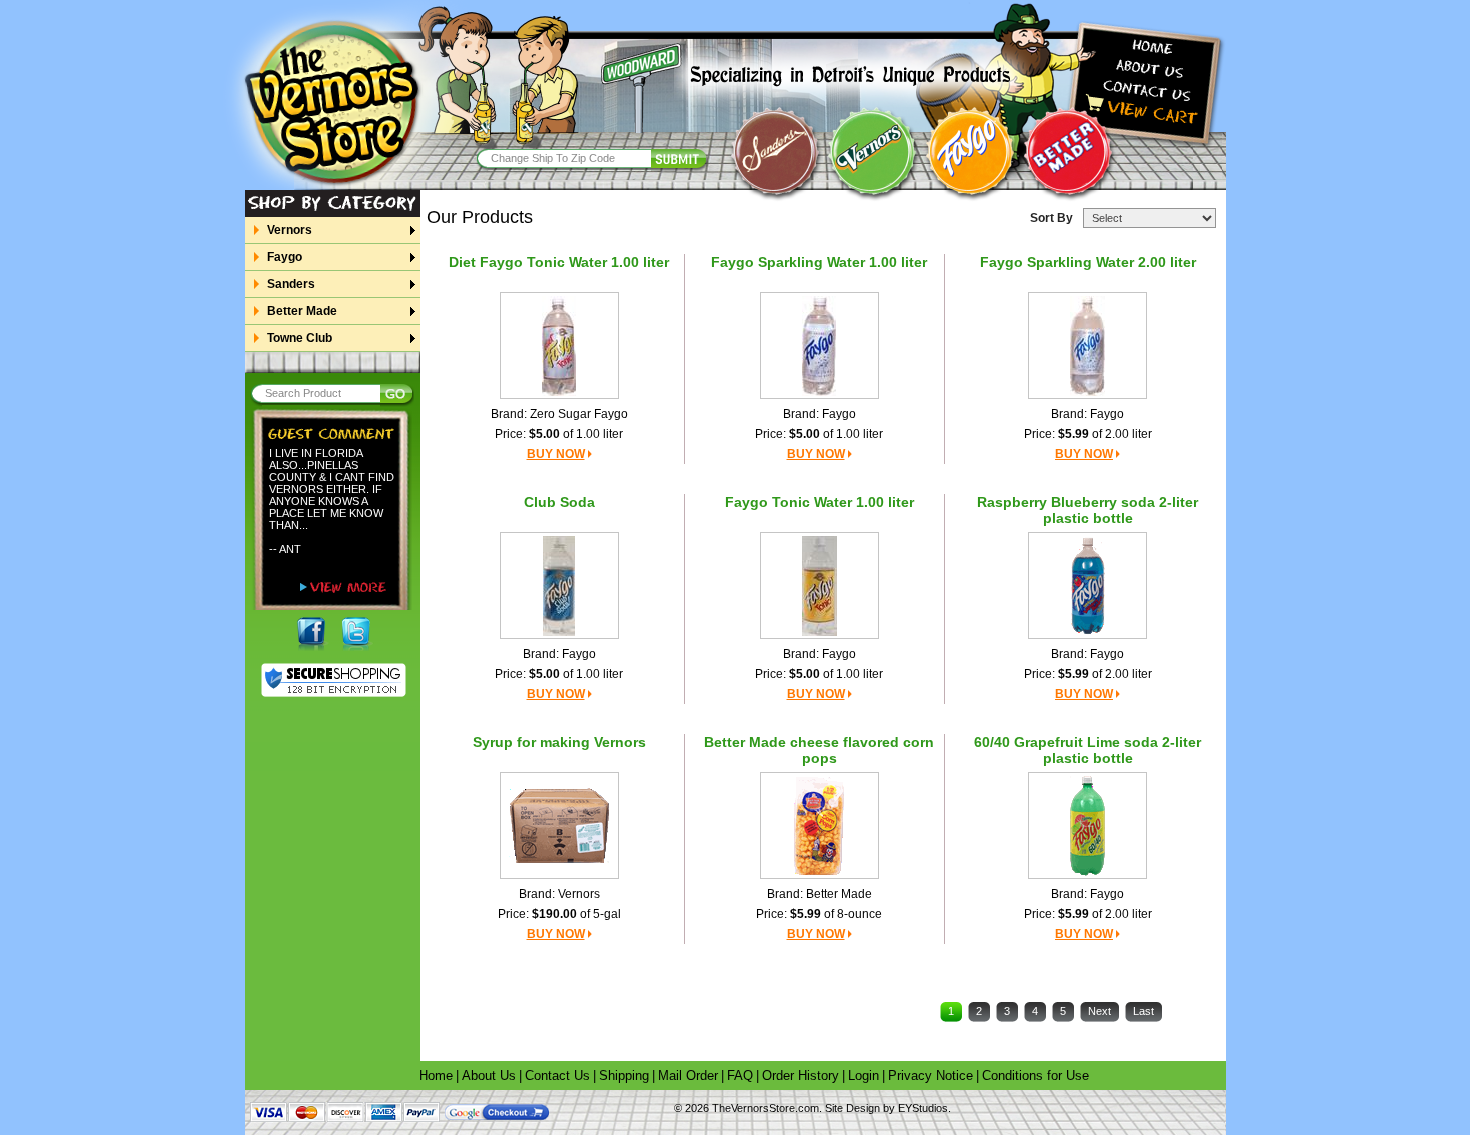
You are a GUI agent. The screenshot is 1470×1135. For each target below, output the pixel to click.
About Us (489, 1075)
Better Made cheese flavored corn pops (819, 750)
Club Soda (559, 502)
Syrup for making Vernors (559, 742)
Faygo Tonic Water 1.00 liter (819, 502)
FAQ (740, 1075)
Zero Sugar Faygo (579, 414)
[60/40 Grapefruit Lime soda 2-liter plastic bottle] (1087, 825)
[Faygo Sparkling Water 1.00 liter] (819, 345)
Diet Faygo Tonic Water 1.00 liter (559, 262)
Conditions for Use (1035, 1075)
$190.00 (554, 914)
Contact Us (557, 1075)
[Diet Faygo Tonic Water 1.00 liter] (559, 345)
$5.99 (1073, 434)
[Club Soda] (559, 585)
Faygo (284, 257)
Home (436, 1075)
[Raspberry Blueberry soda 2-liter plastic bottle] (1088, 585)
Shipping (624, 1075)
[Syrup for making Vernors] (559, 825)
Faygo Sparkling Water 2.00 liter (1088, 262)
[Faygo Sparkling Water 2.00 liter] (1087, 345)
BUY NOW (556, 454)
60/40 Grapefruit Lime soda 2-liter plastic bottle (1087, 750)
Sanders (291, 284)
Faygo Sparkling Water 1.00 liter (819, 262)
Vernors (289, 230)
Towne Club (299, 338)
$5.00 (544, 434)
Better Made (302, 311)
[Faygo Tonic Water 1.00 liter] (819, 585)
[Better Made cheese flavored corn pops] (819, 825)
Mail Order (688, 1075)
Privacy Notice (930, 1075)
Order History (800, 1075)
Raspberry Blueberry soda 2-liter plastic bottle (1087, 510)
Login (863, 1075)
